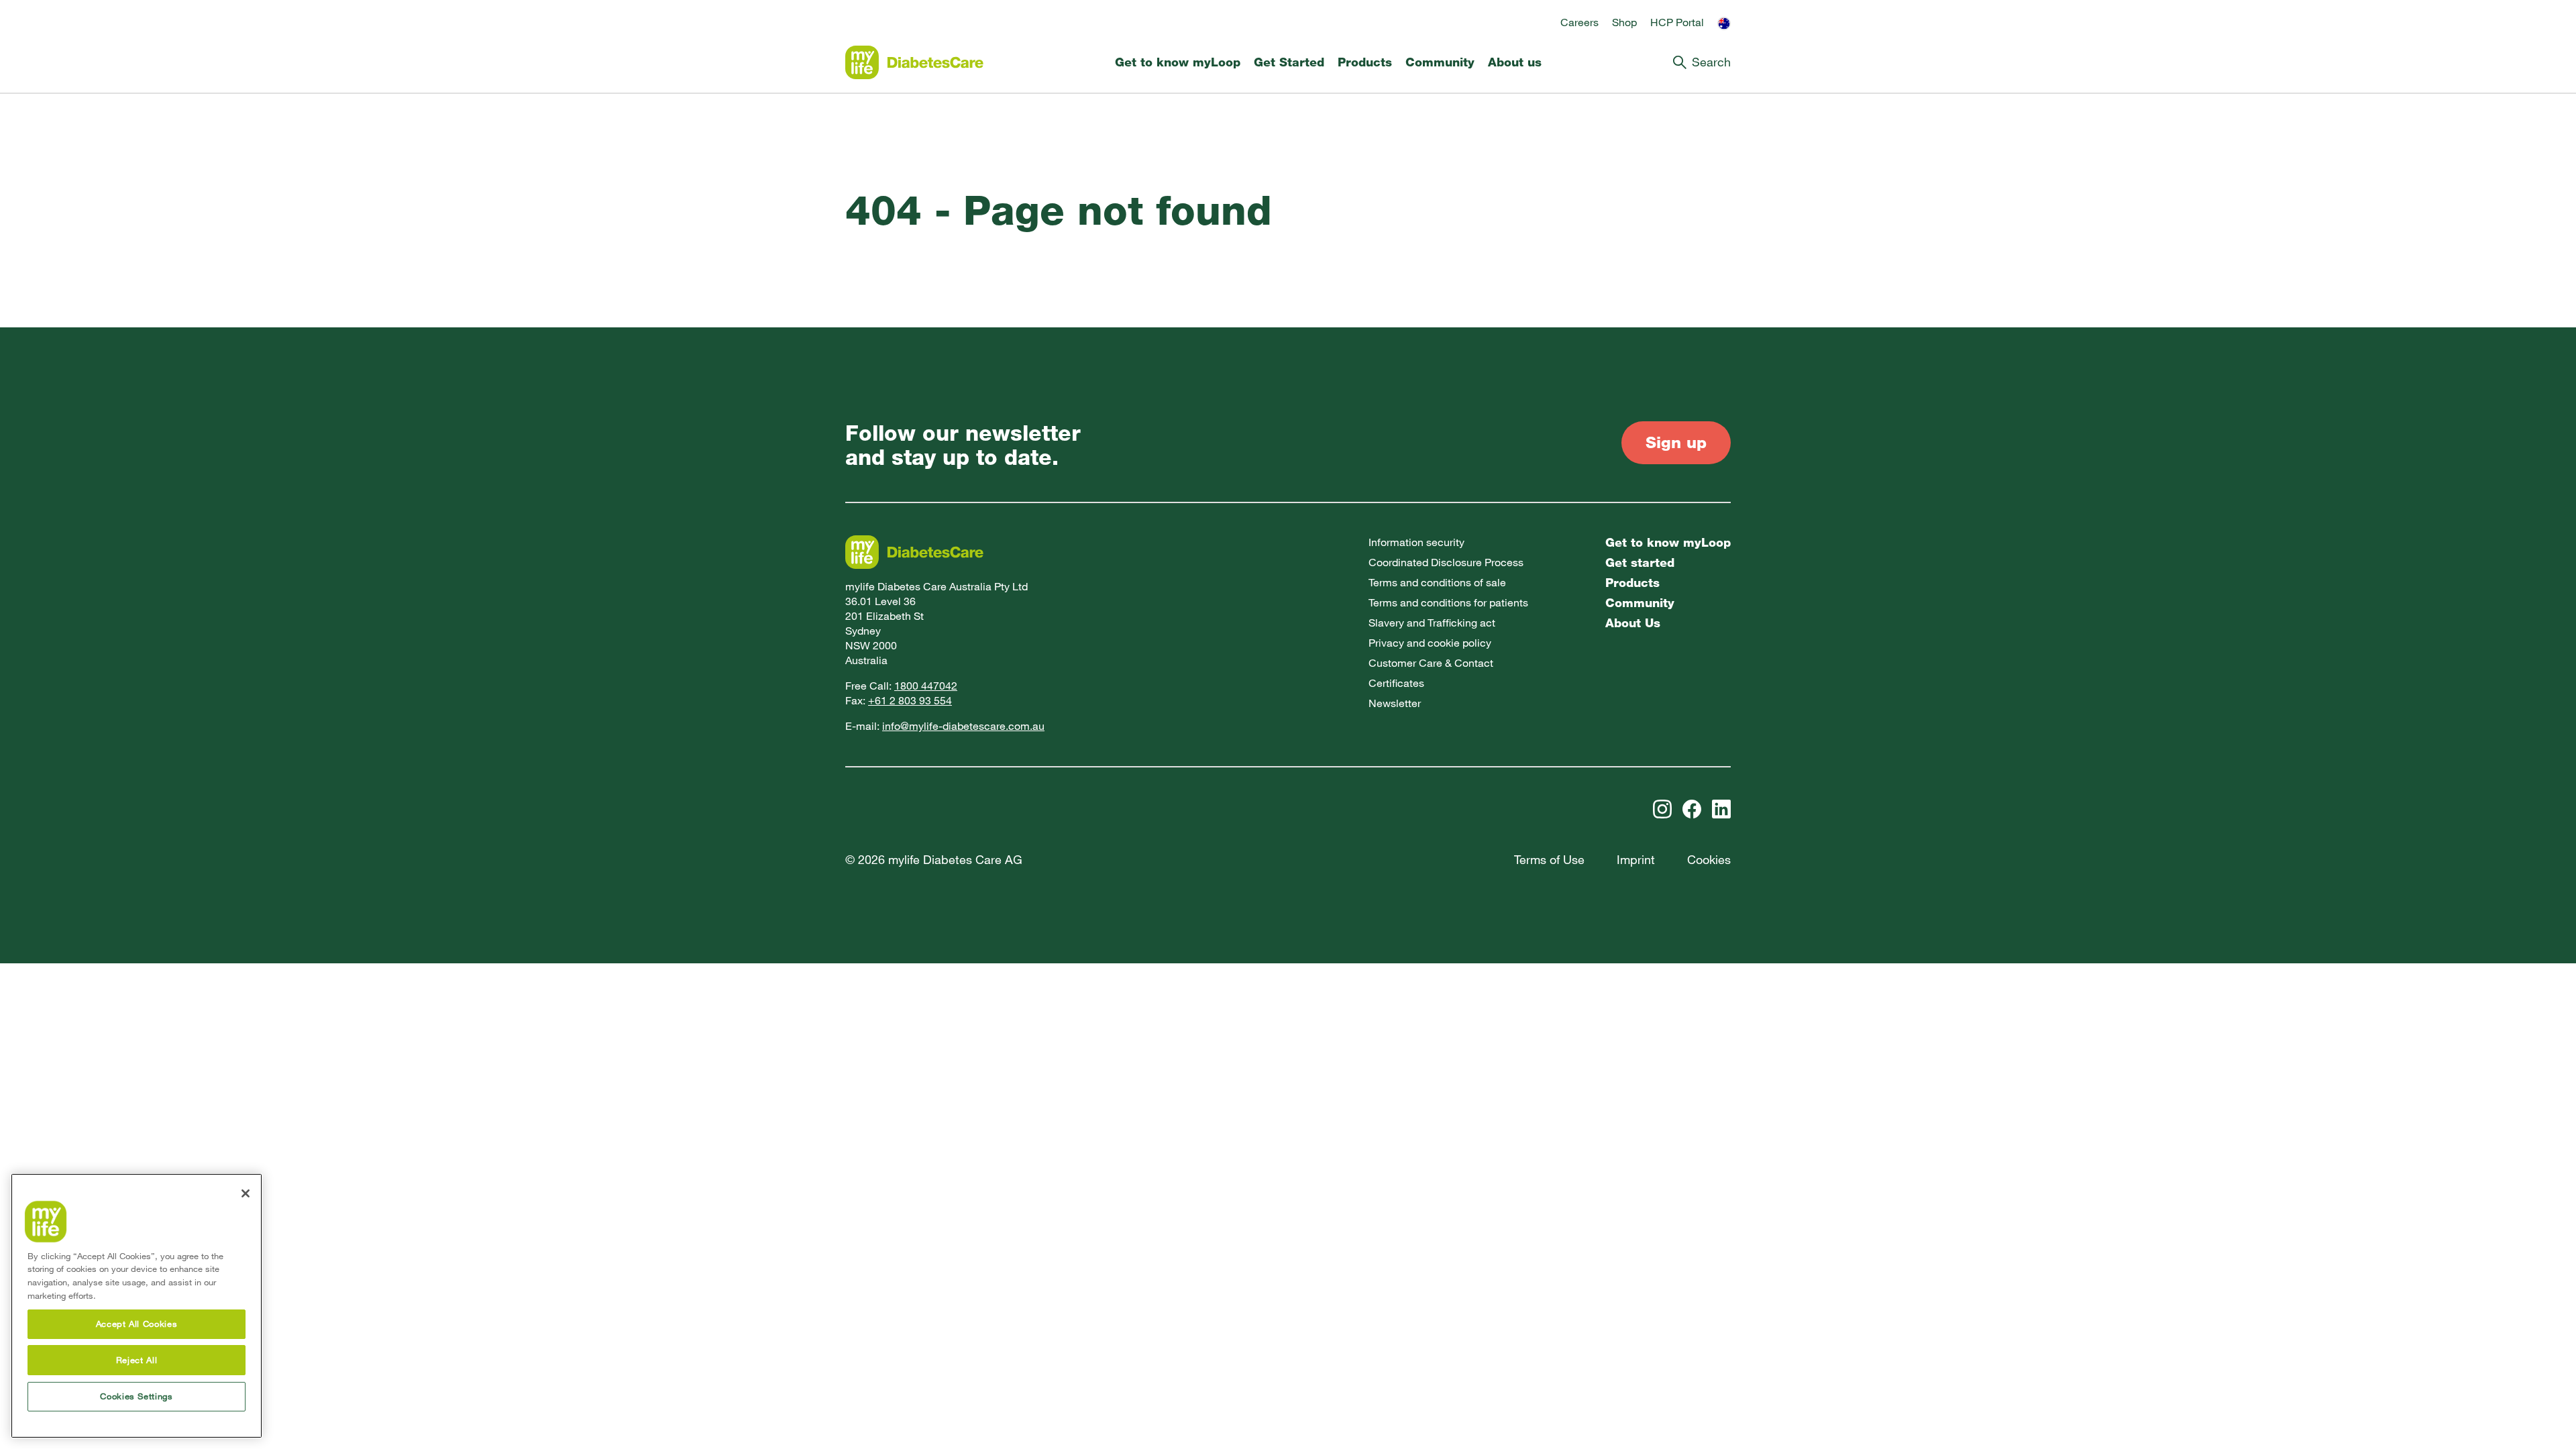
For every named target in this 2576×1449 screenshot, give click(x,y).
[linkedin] (1721, 809)
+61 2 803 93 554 (910, 701)
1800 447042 (926, 686)
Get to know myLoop (1178, 62)
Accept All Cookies (137, 1324)
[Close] (246, 1193)
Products (1365, 62)
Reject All (137, 1360)
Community (1440, 62)
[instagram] (1662, 809)
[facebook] (1692, 809)
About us (1515, 62)
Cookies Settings (137, 1396)
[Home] (914, 62)
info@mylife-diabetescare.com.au (963, 726)
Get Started (1289, 62)
